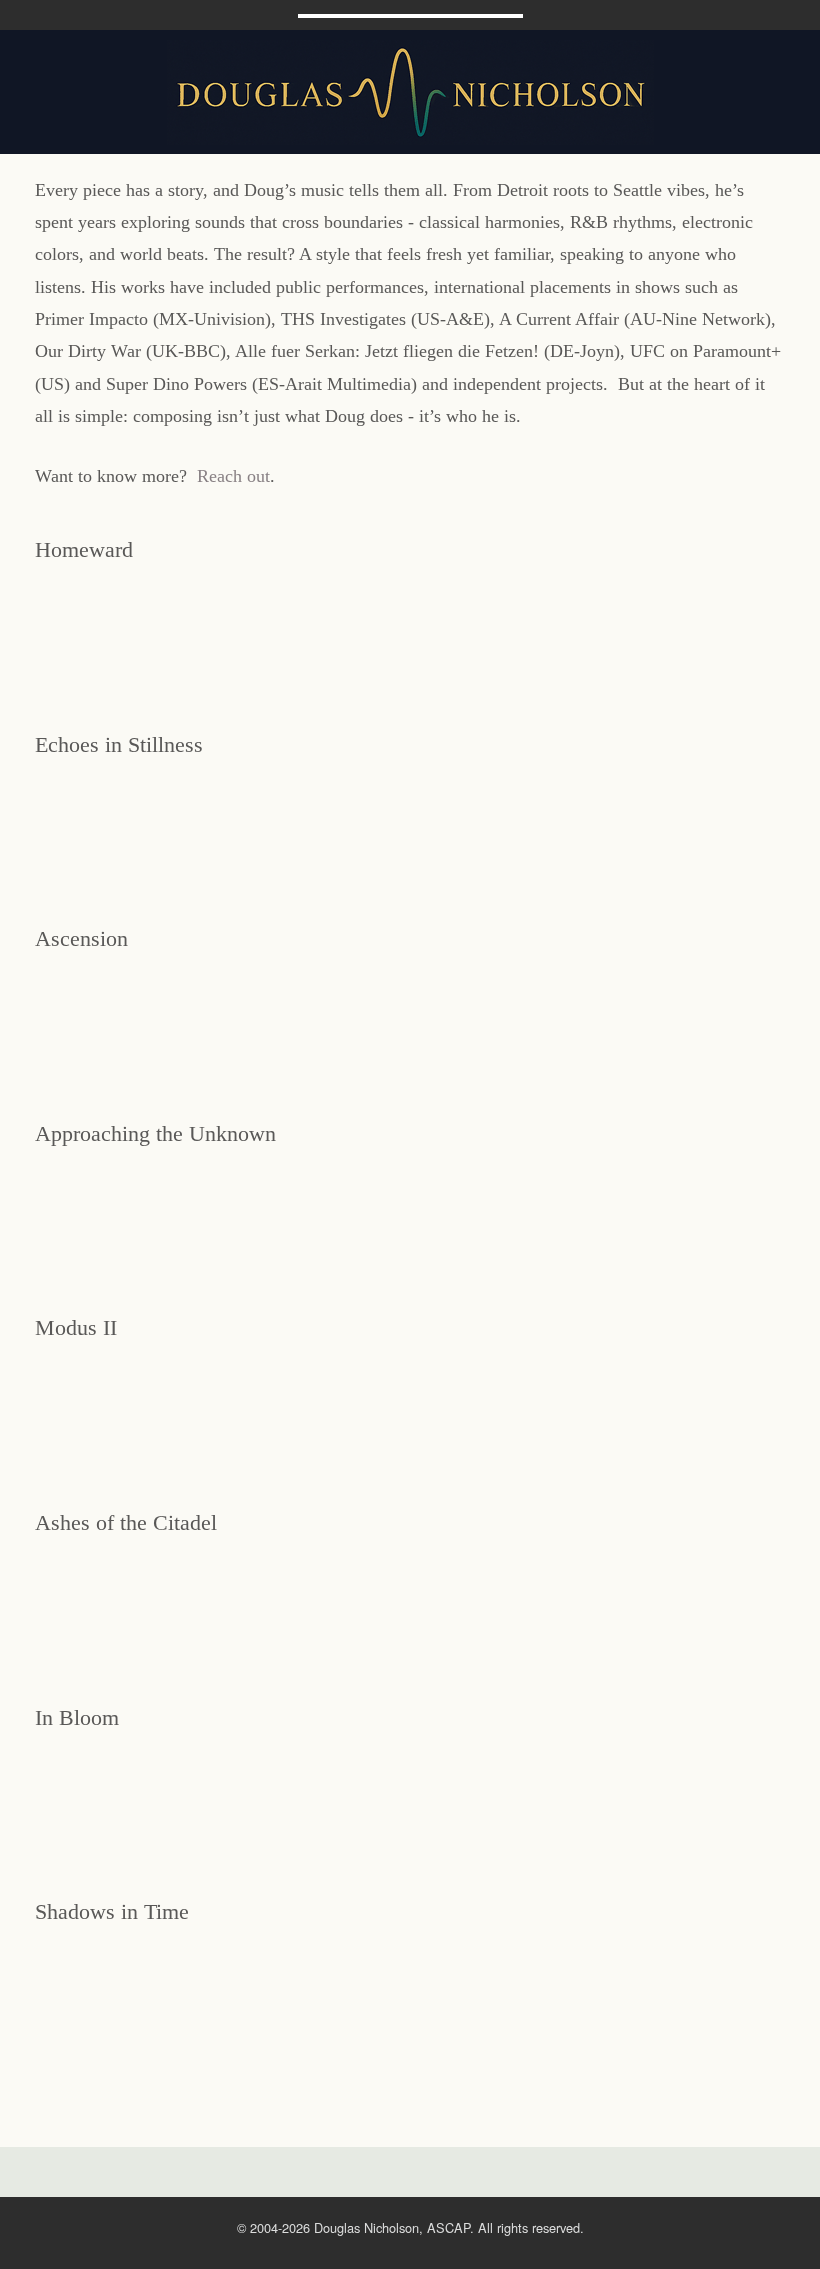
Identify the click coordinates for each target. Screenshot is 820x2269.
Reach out (233, 476)
